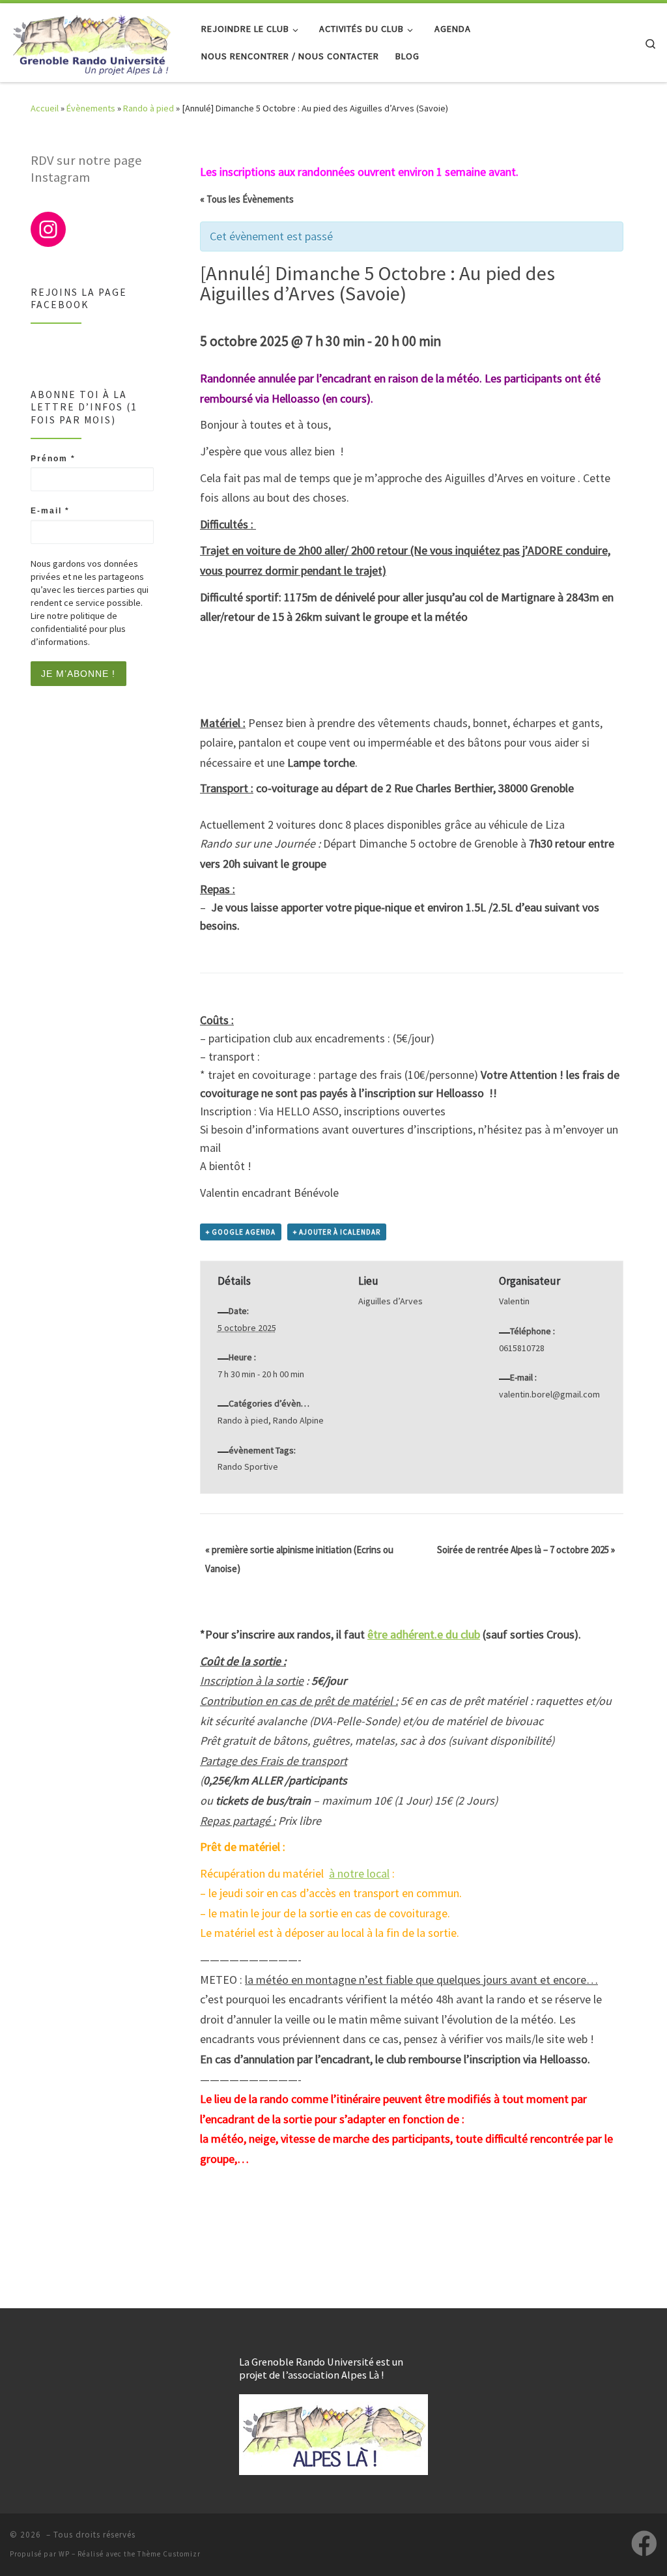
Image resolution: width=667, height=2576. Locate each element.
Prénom (53, 459)
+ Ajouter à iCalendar (337, 1232)
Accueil (45, 108)
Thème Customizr (169, 2554)
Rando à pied (149, 108)
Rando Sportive (248, 1467)
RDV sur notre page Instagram (86, 169)
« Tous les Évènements (247, 199)
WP (64, 2554)
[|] (91, 40)
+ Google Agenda (241, 1232)
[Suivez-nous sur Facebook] (644, 2543)
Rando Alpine (298, 1420)
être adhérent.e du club (424, 1634)
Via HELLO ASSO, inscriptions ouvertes (352, 1111)
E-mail (50, 511)
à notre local (359, 1873)
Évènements (91, 108)
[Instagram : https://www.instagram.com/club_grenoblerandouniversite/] (48, 229)
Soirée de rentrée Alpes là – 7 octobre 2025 (526, 1550)
